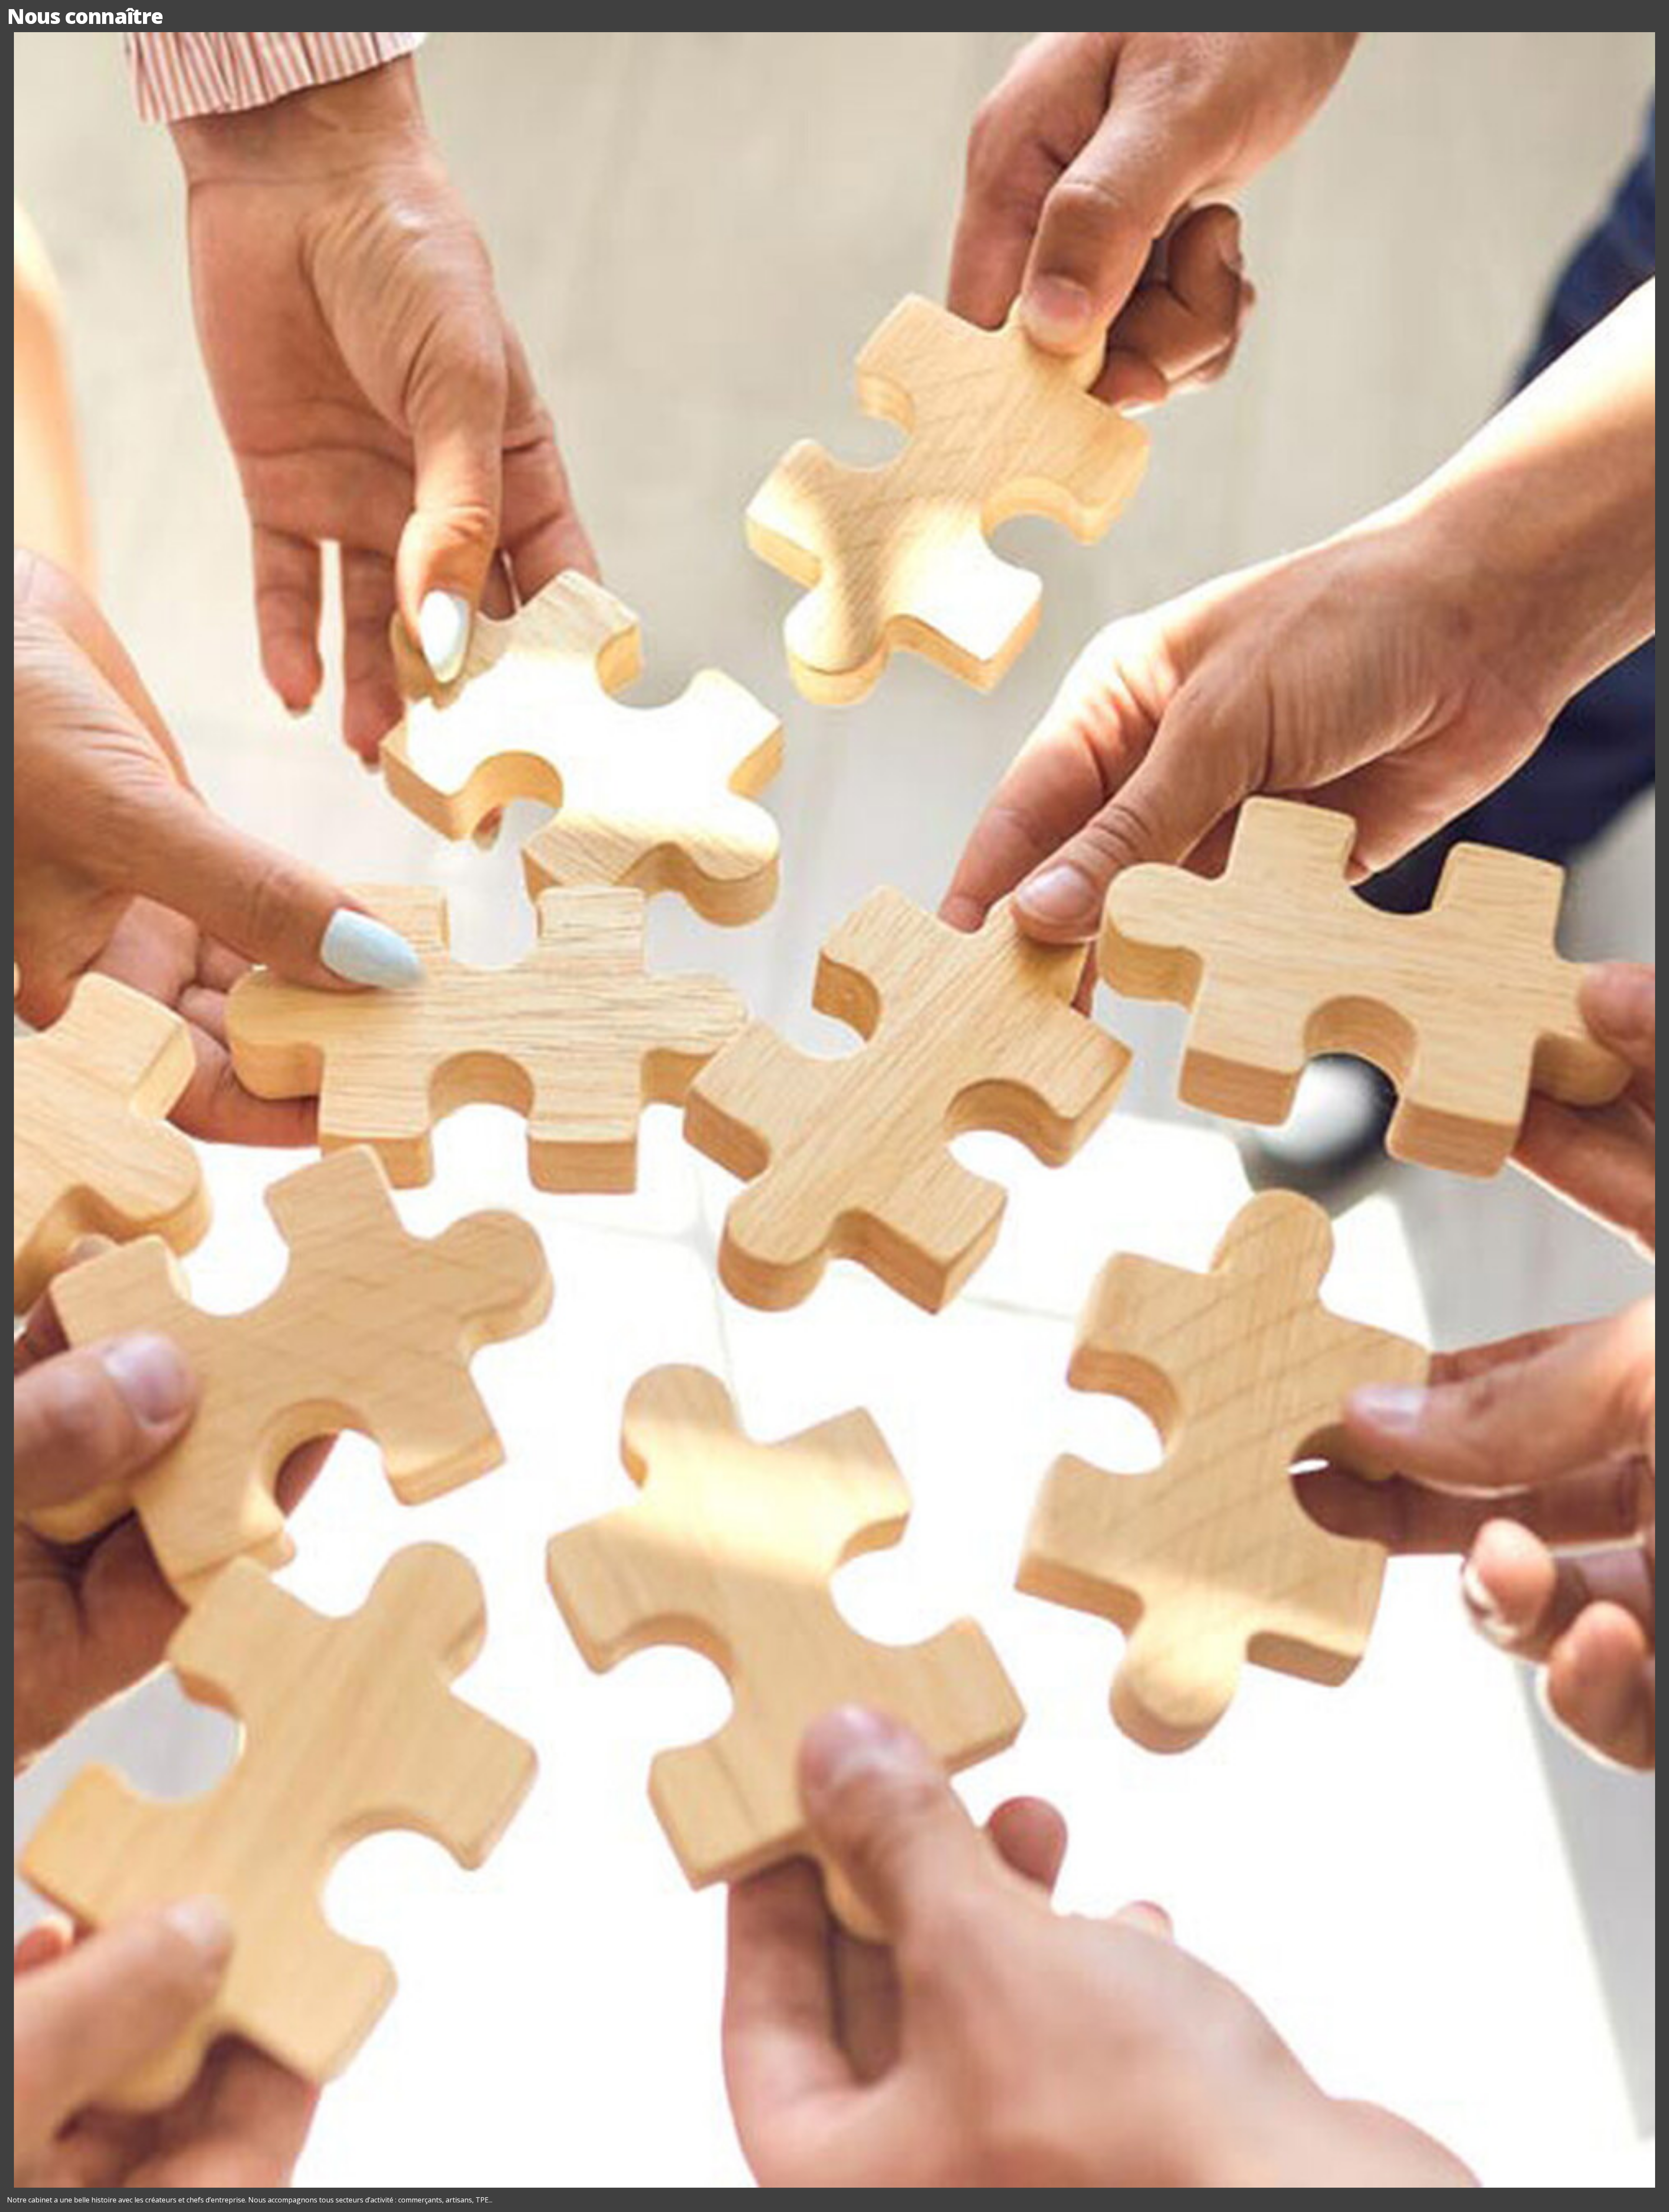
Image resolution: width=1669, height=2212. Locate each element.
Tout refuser (139, 2189)
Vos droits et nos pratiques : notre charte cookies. (81, 2158)
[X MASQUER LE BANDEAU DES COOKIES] (271, 2095)
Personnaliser (224, 2189)
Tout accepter (55, 2189)
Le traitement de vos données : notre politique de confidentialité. (101, 2166)
